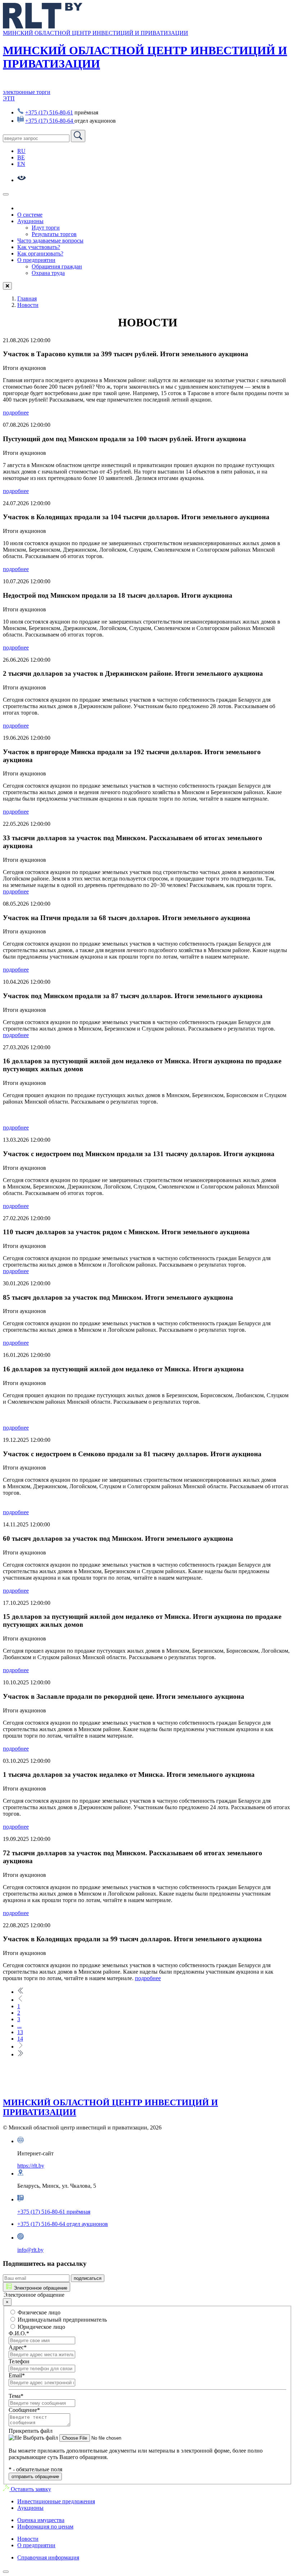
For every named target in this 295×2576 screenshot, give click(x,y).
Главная (27, 298)
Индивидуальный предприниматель (62, 2320)
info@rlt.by (30, 2250)
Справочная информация (48, 2557)
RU (21, 151)
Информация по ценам (45, 2527)
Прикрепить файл (31, 2431)
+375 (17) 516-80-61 (49, 112)
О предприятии (36, 260)
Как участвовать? (39, 247)
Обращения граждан (57, 266)
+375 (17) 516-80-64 (50, 121)
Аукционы (30, 221)
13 (20, 2032)
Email (17, 2375)
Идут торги (46, 228)
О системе (30, 215)
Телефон (19, 2361)
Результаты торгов (54, 234)
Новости (28, 305)
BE (21, 157)
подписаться (88, 2278)
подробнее (16, 413)
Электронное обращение (40, 2288)
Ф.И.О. (19, 2333)
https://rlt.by (31, 2166)
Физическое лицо (38, 2312)
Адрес (18, 2347)
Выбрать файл (40, 2438)
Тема (16, 2396)
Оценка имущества (41, 2520)
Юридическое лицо (41, 2327)
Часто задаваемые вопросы (50, 241)
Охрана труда (48, 273)
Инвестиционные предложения (56, 2501)
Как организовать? (40, 253)
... (19, 2026)
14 (20, 2039)
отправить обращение (35, 2477)
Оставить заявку (30, 2489)
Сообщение (24, 2410)
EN (21, 164)
